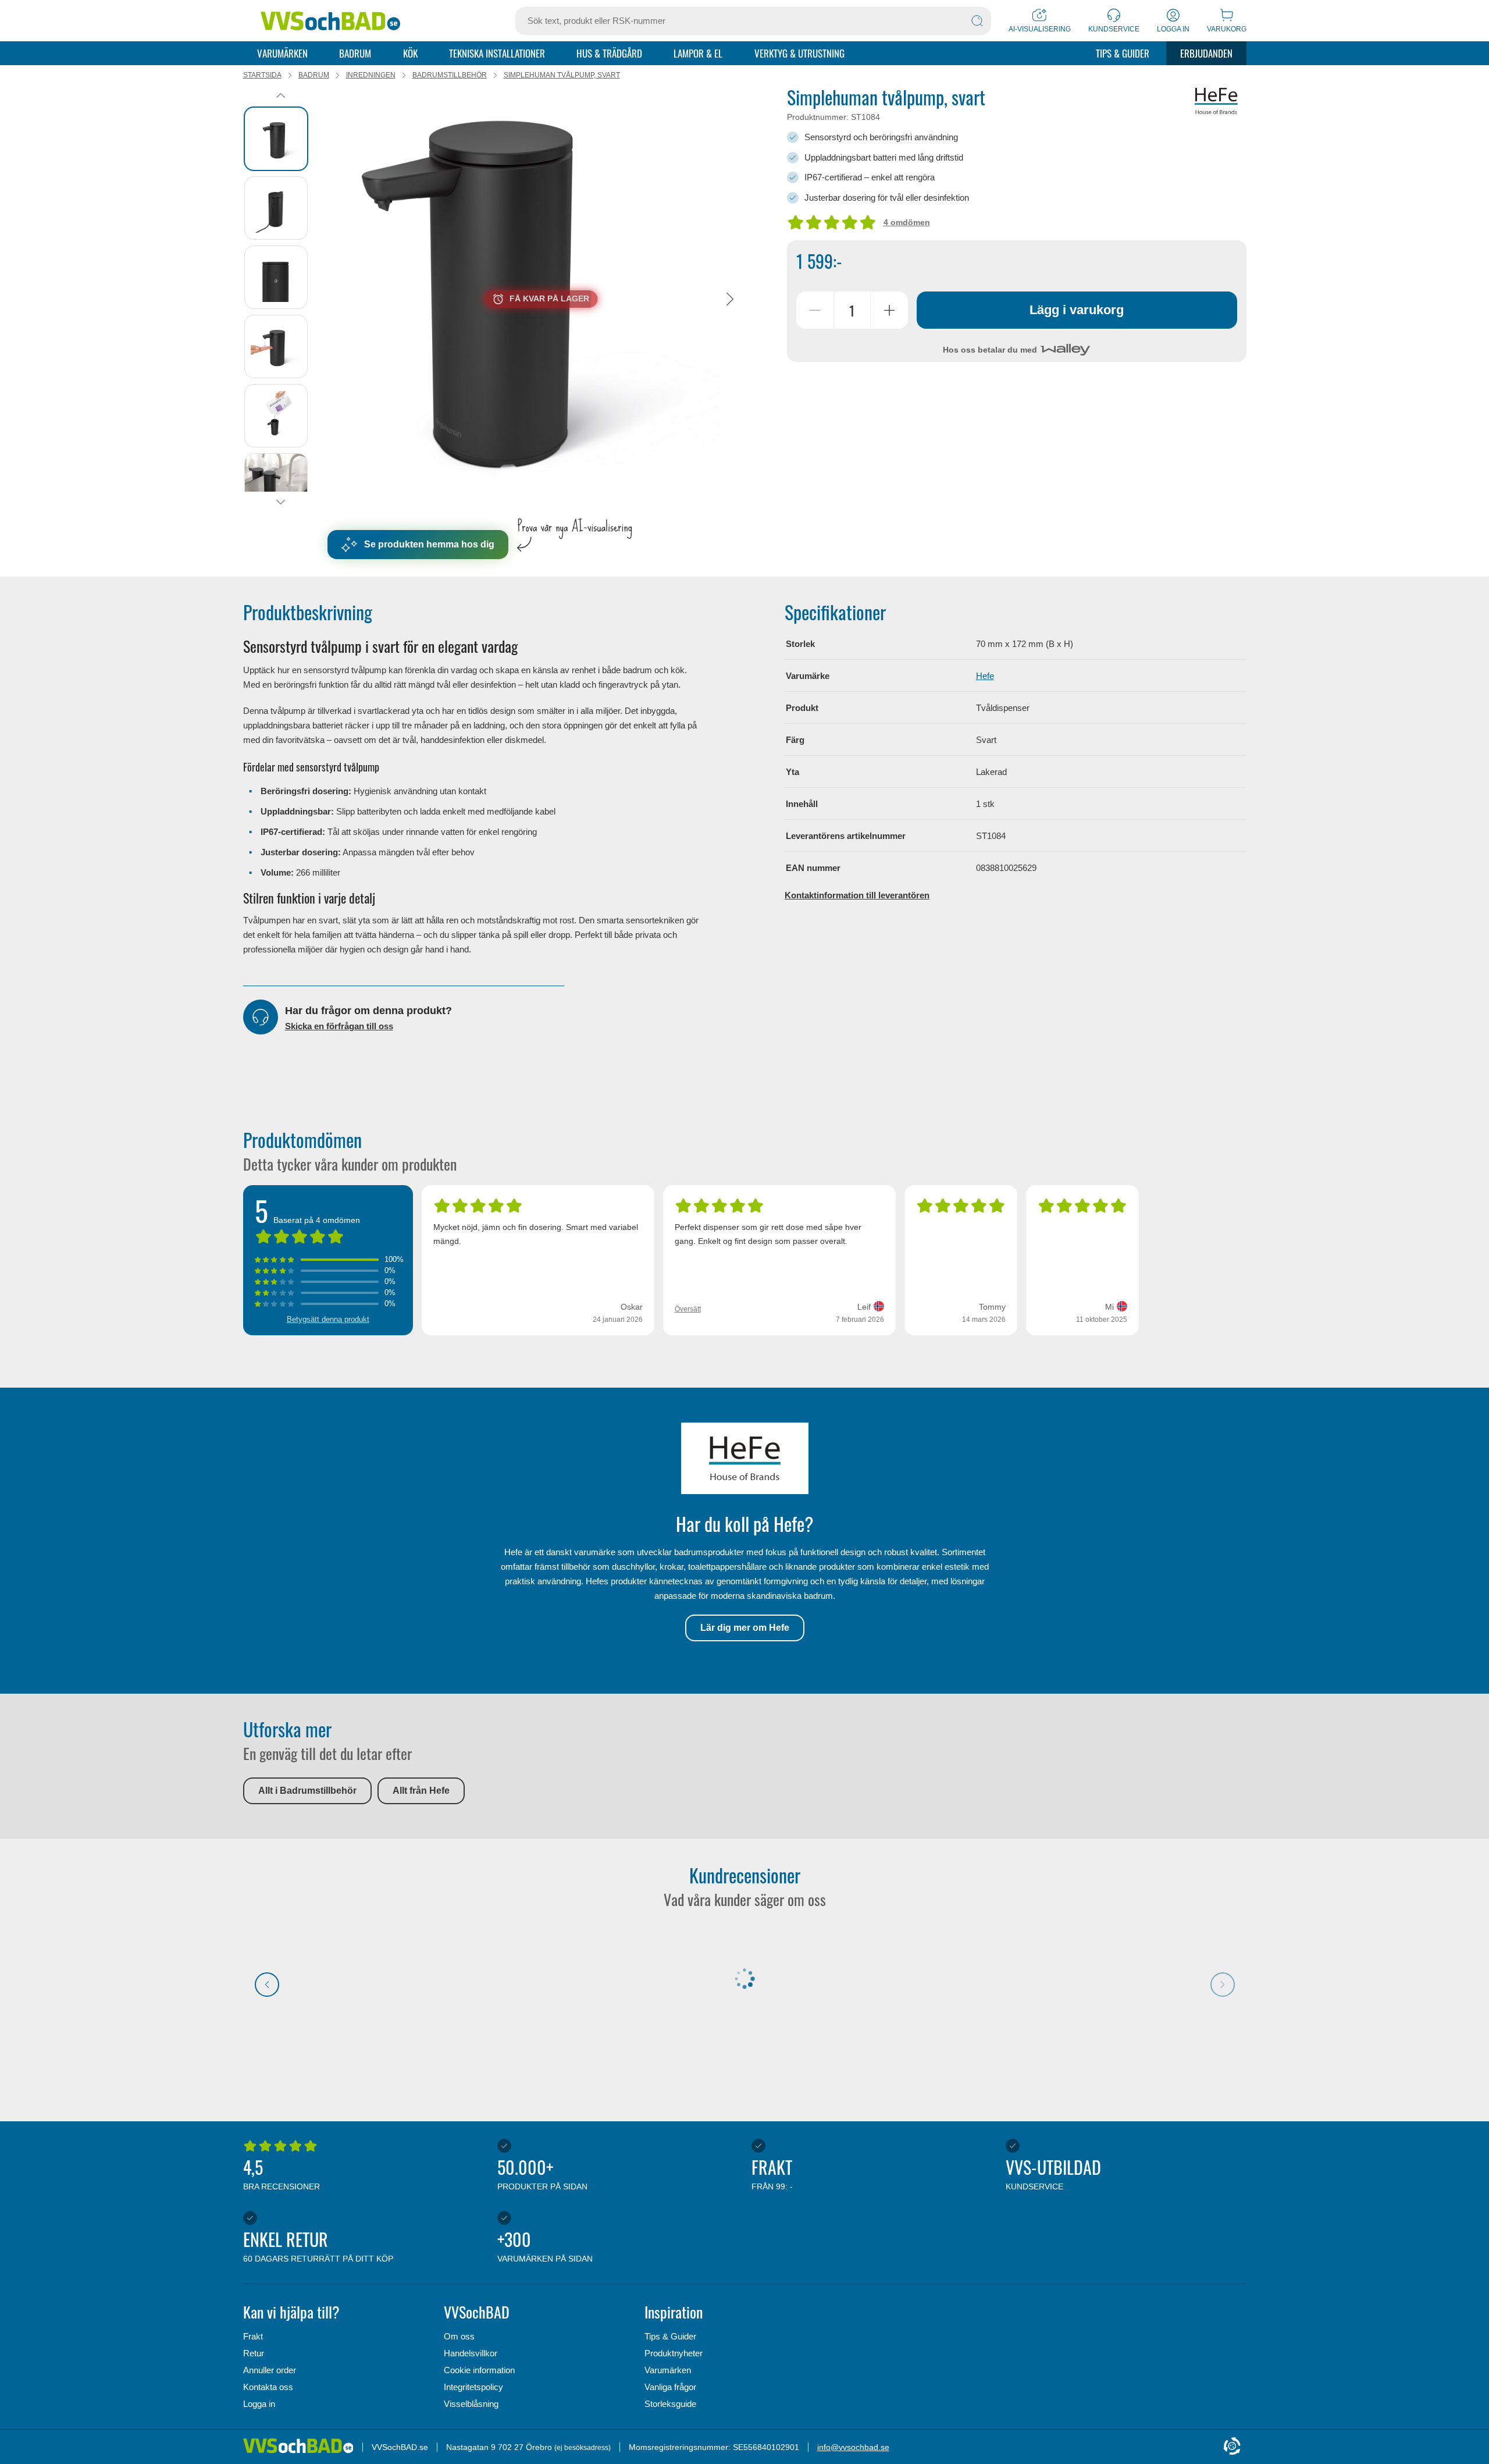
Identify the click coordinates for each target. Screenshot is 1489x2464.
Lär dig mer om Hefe (745, 1628)
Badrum (355, 53)
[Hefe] (1216, 101)
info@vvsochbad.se (853, 2447)
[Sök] (977, 21)
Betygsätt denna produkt (328, 1319)
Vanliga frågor (670, 2387)
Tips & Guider (1123, 53)
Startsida (262, 75)
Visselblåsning (471, 2404)
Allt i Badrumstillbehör (307, 1791)
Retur (254, 2353)
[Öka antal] (889, 310)
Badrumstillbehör (450, 75)
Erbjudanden (1206, 53)
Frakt (253, 2336)
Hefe (985, 676)
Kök (410, 53)
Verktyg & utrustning (799, 53)
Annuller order (270, 2370)
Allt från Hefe (421, 1791)
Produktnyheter (674, 2353)
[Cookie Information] (1232, 2447)
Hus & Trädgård (609, 53)
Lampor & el (698, 53)
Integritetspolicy (473, 2387)
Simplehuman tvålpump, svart (562, 75)
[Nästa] (730, 299)
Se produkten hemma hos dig (429, 544)
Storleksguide (670, 2404)
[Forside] (303, 2447)
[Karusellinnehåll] (541, 299)
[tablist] (281, 299)
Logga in (259, 2404)
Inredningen (371, 75)
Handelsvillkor (471, 2353)
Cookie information (479, 2370)
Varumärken (282, 53)
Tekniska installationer (497, 53)
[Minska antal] (815, 310)
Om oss (459, 2336)
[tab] (276, 139)
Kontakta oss (268, 2387)
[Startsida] (330, 21)
